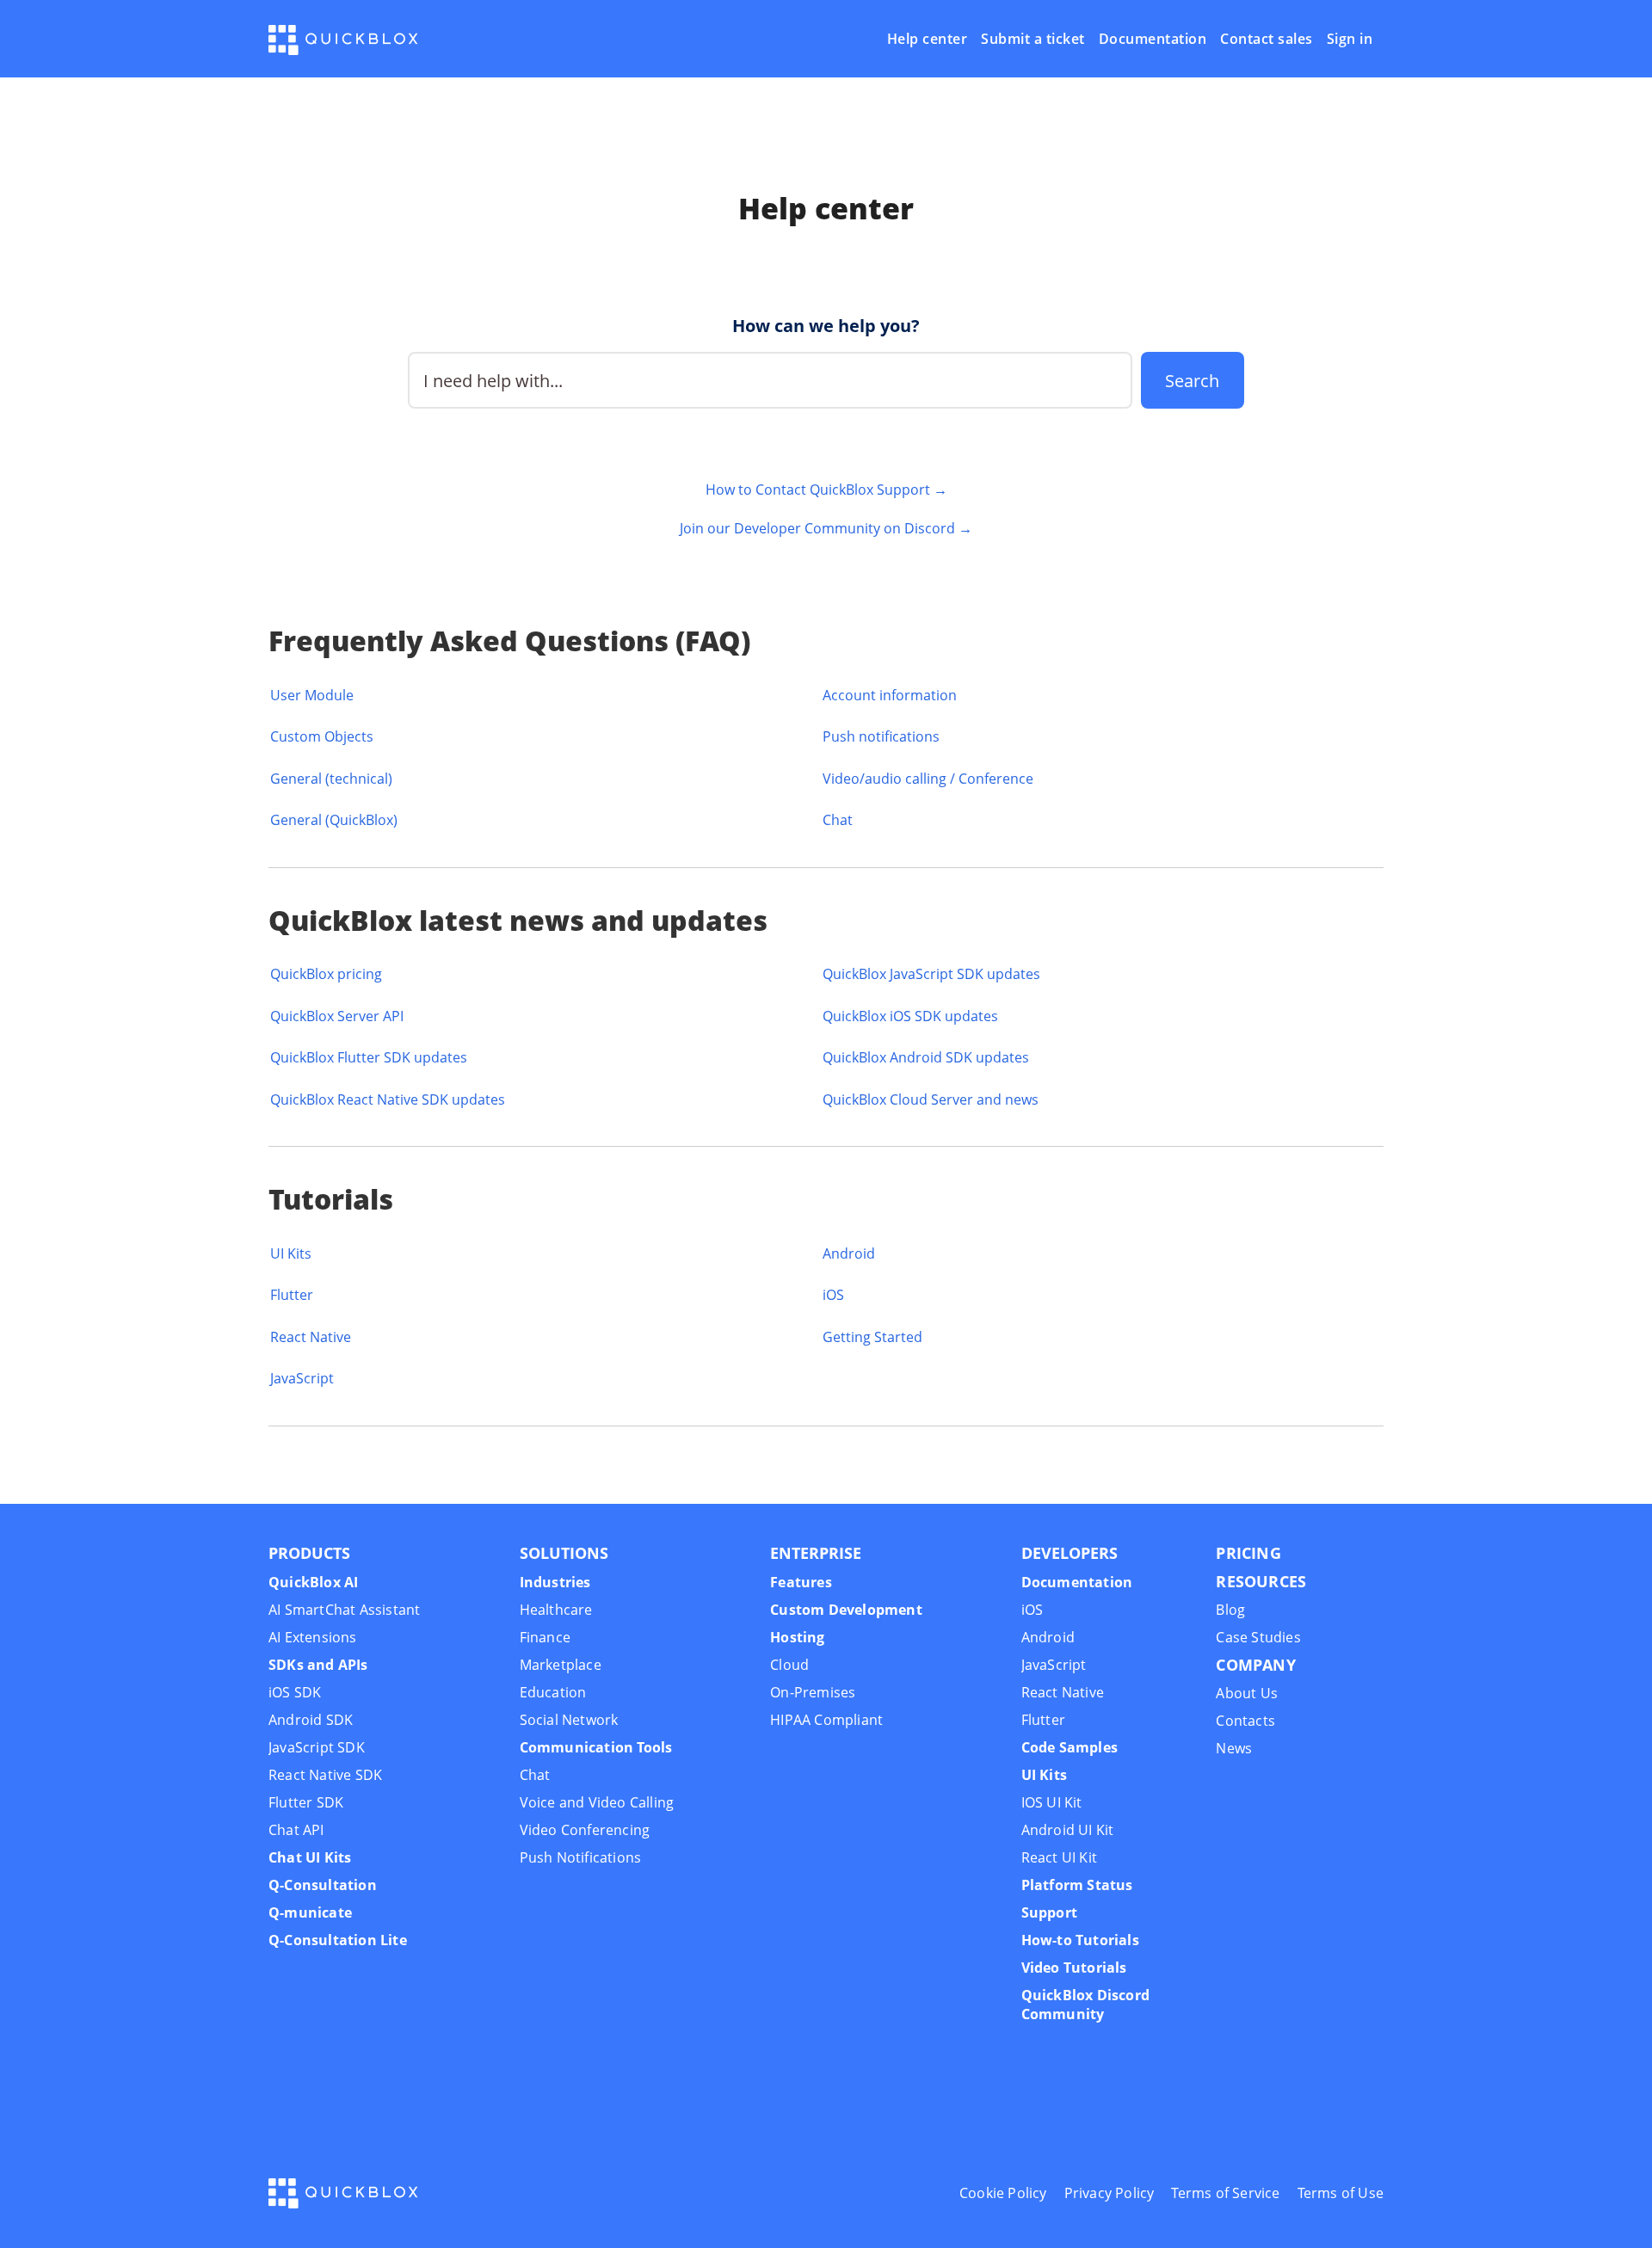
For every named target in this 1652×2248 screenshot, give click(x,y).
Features (801, 1582)
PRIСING (1248, 1553)
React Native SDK (325, 1775)
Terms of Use (1341, 2193)
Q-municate (310, 1912)
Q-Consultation (323, 1885)
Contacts (1245, 1721)
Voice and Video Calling (597, 1802)
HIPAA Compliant (826, 1720)
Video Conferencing (585, 1830)
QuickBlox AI (313, 1582)
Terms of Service (1225, 2193)
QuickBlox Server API (337, 1016)
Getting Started (872, 1337)
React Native (311, 1337)
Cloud (789, 1665)
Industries (555, 1582)
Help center (928, 39)
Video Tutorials (1074, 1968)
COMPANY (1255, 1665)
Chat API (296, 1830)
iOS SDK (295, 1692)
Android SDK (311, 1720)
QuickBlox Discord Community (1085, 2005)
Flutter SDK (306, 1802)
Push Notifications (581, 1857)
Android (849, 1253)
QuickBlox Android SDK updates (926, 1057)
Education (553, 1692)
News (1234, 1748)
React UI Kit (1059, 1857)
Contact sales (1267, 39)
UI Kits (291, 1253)
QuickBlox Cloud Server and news (931, 1099)
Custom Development (846, 1610)
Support (1049, 1912)
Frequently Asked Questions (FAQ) (509, 641)
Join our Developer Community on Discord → (826, 528)
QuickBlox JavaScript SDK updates (931, 974)
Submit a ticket (1033, 39)
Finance (545, 1637)
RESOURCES (1261, 1581)
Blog (1230, 1610)
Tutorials (331, 1199)
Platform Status (1077, 1885)
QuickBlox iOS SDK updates (910, 1016)
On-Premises (813, 1692)
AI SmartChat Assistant (344, 1610)
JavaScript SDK (317, 1747)
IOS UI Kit (1052, 1802)
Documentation (1153, 39)
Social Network (569, 1720)
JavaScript (302, 1378)
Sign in (1350, 39)
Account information (890, 695)
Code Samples (1069, 1747)
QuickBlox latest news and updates (518, 920)
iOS (833, 1295)
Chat (838, 820)
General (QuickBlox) (334, 820)
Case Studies (1258, 1637)
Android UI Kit (1068, 1830)
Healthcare (556, 1610)
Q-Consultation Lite (338, 1940)
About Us (1247, 1693)
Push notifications (881, 736)
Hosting (797, 1637)
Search (1192, 381)
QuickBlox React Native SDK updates (388, 1099)
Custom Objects (322, 736)
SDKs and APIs (318, 1665)
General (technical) (331, 779)
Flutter (292, 1295)
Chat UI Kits (310, 1857)
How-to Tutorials (1080, 1940)
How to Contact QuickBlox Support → (826, 490)
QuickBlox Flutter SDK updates (369, 1057)
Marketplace (561, 1665)
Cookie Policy (1003, 2193)
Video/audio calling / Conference (928, 779)
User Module (312, 695)
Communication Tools (596, 1747)
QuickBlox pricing (326, 974)
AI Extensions (313, 1637)
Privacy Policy (1110, 2193)
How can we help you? (826, 326)
